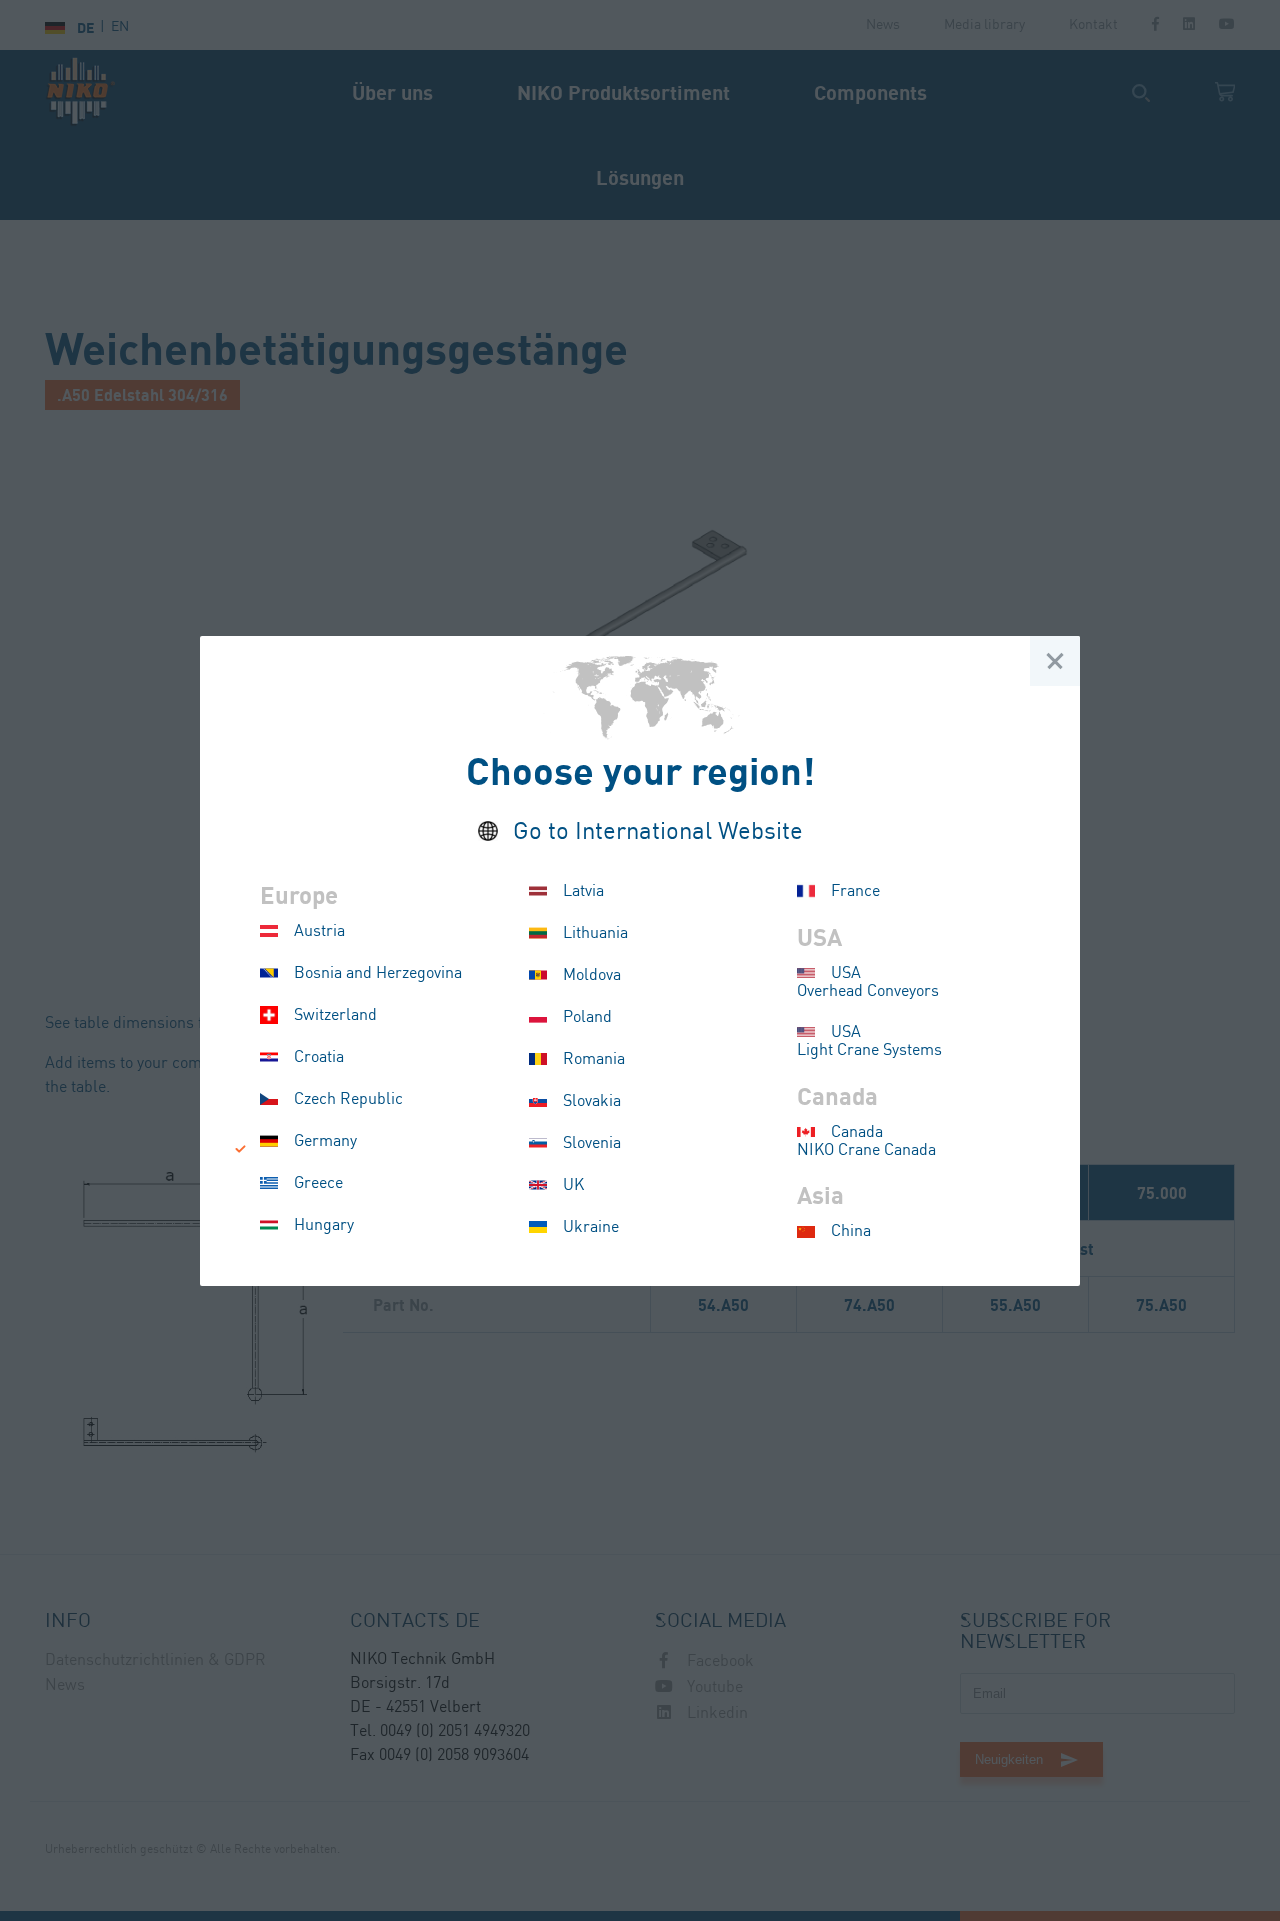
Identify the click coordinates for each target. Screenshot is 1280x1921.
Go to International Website (658, 832)
